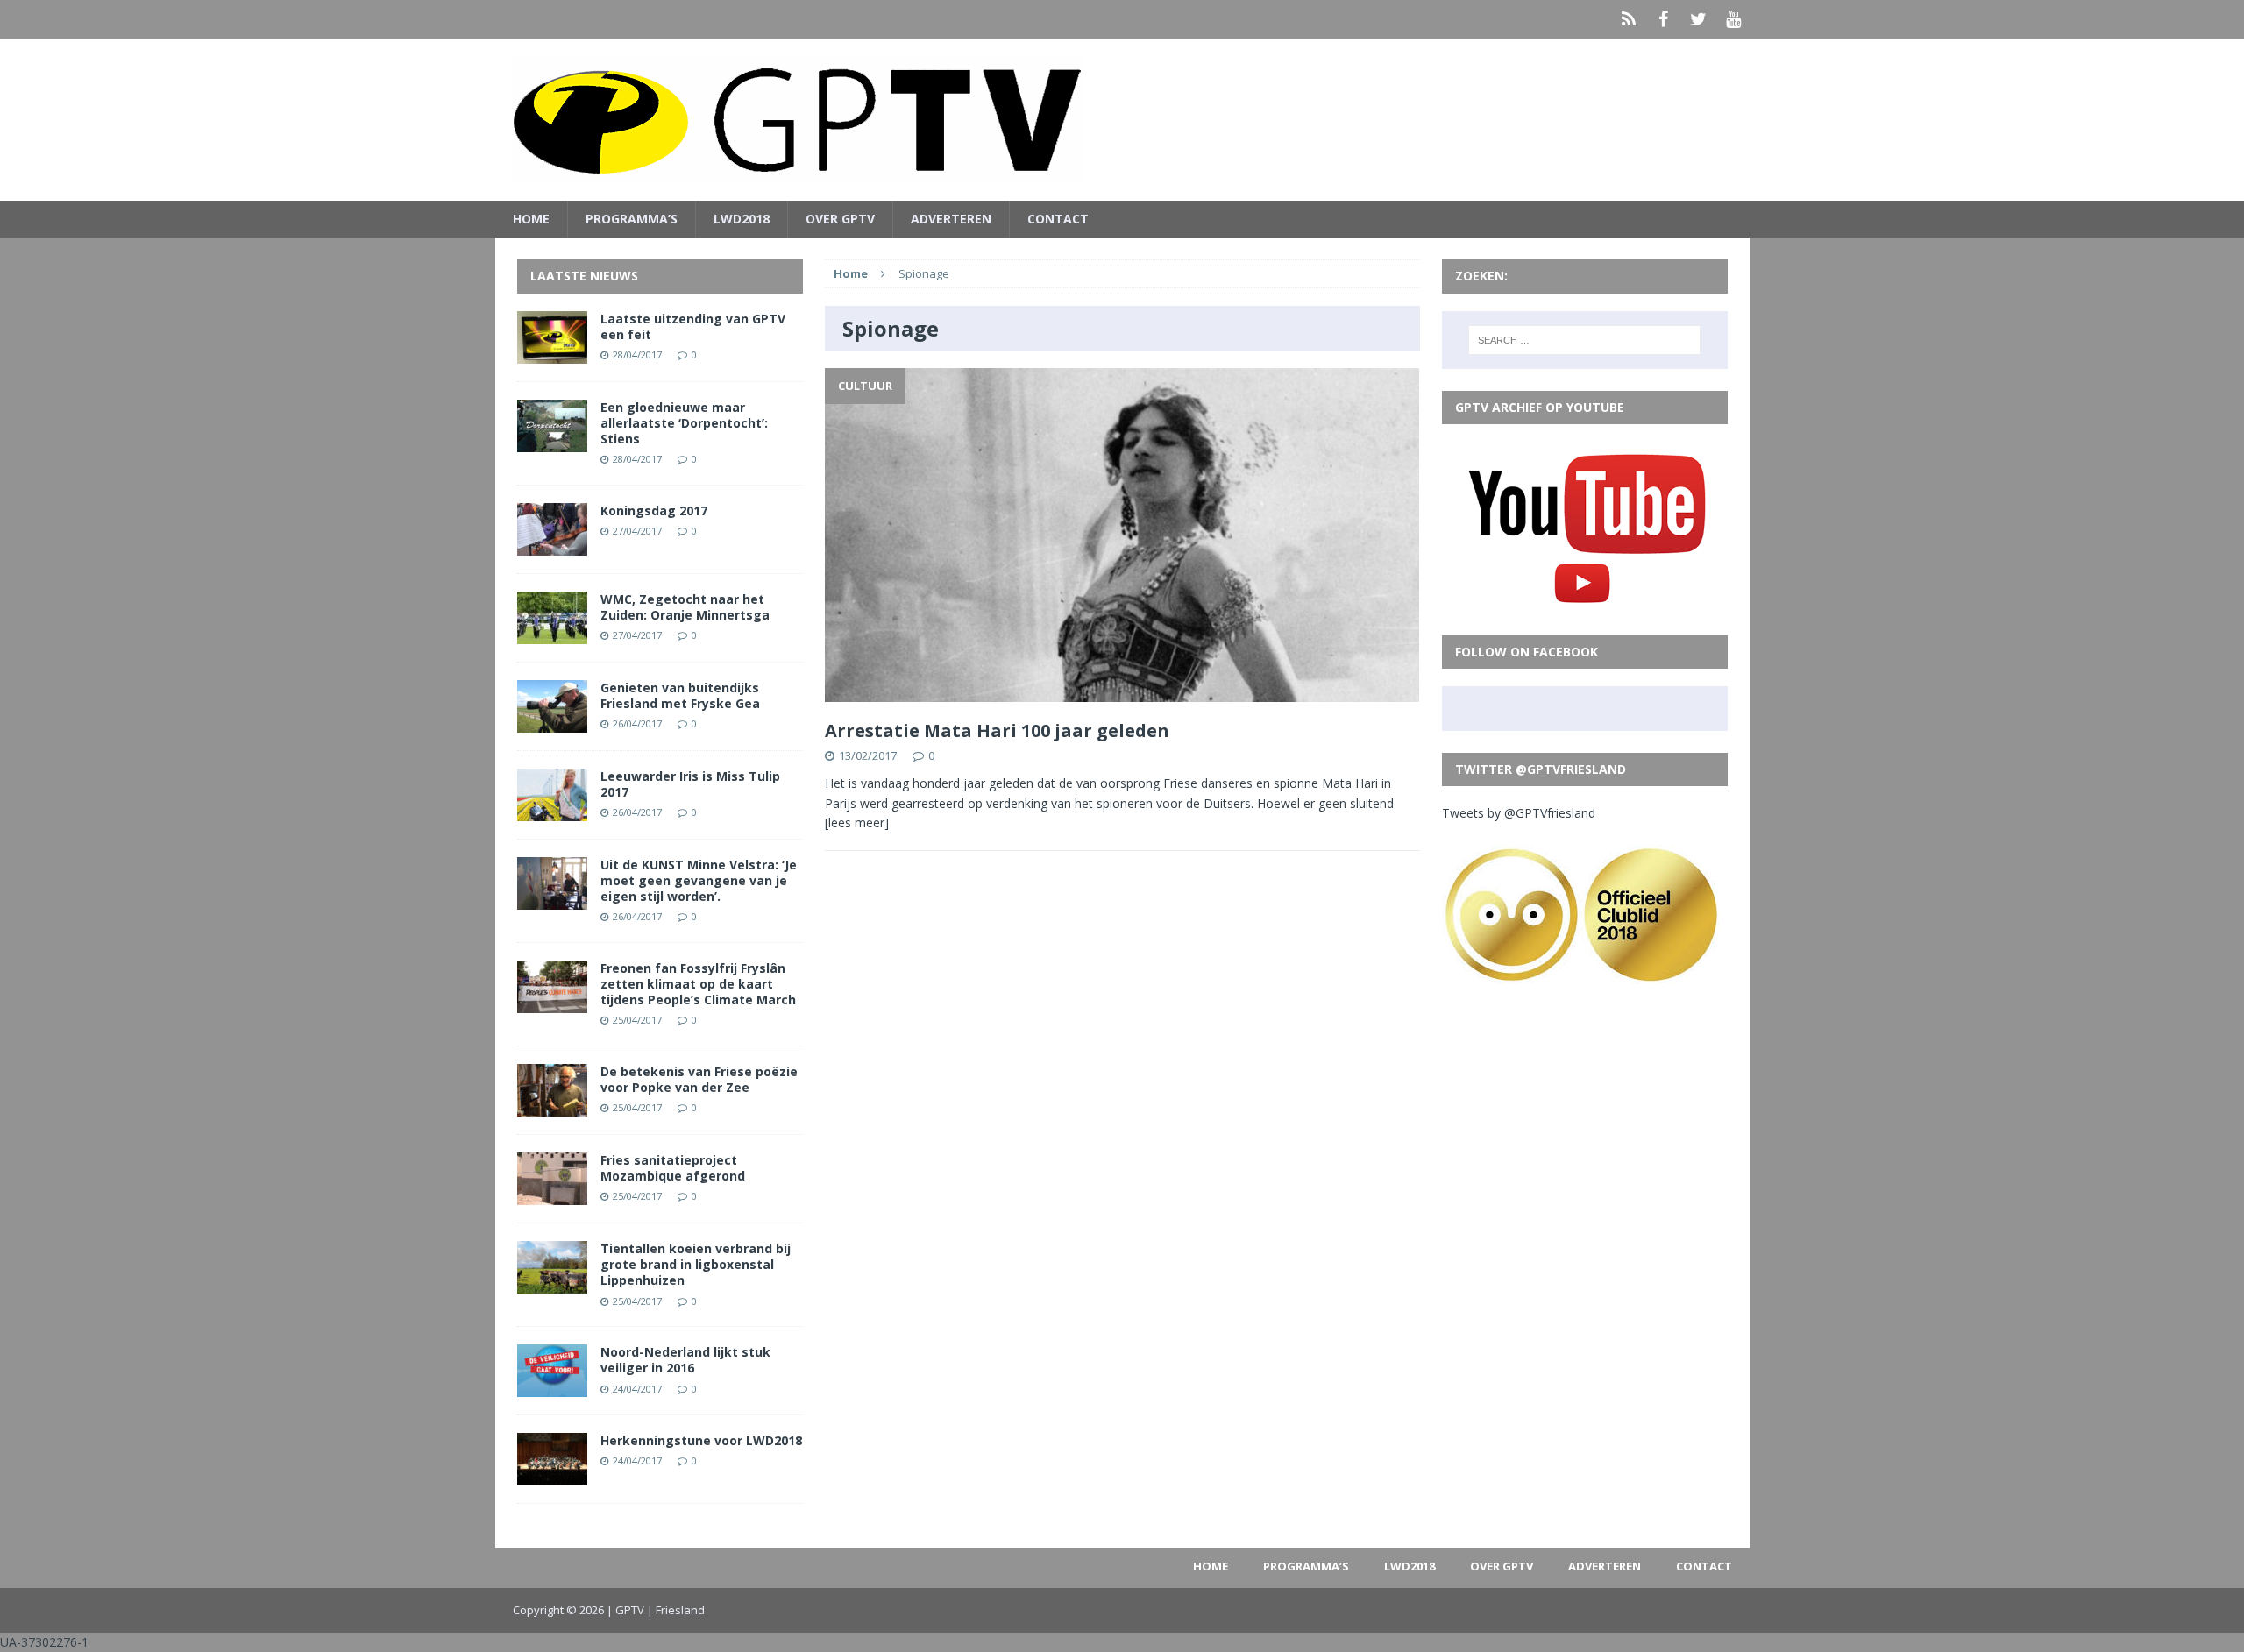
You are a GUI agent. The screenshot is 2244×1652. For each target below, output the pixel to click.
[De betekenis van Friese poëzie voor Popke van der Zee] (552, 1106)
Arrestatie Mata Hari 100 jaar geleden (997, 730)
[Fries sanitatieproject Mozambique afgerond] (552, 1195)
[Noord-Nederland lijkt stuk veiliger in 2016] (552, 1387)
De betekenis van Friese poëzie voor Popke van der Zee (699, 1079)
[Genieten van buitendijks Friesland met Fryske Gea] (552, 722)
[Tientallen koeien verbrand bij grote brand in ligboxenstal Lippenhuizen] (552, 1283)
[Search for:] (1584, 340)
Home (531, 219)
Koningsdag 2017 (654, 510)
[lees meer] (857, 822)
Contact (1058, 219)
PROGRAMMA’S (632, 219)
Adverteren (951, 219)
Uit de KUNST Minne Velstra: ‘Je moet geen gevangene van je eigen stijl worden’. (699, 880)
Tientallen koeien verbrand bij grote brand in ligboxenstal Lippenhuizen (696, 1264)
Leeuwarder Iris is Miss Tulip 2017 (690, 784)
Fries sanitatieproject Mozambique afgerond (673, 1168)
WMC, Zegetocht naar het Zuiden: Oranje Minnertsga (685, 607)
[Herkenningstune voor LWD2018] (552, 1475)
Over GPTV (840, 219)
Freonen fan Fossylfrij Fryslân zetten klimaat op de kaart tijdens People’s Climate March (698, 984)
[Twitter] (1699, 19)
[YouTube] (1734, 19)
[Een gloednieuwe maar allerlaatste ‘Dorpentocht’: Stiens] (552, 441)
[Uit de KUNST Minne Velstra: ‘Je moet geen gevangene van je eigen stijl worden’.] (552, 899)
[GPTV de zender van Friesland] (1122, 120)
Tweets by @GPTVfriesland (1519, 813)
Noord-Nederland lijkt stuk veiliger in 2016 (685, 1360)
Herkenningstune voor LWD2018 (701, 1440)
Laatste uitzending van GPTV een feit (693, 326)
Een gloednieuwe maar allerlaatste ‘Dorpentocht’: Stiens (684, 423)
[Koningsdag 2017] (552, 545)
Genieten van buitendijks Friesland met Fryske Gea (680, 695)
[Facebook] (1664, 19)
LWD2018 (742, 219)
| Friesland (676, 1610)
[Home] (1629, 19)
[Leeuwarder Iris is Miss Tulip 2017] (552, 810)
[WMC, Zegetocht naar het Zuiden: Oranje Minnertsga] (552, 633)
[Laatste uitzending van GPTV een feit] (552, 353)
